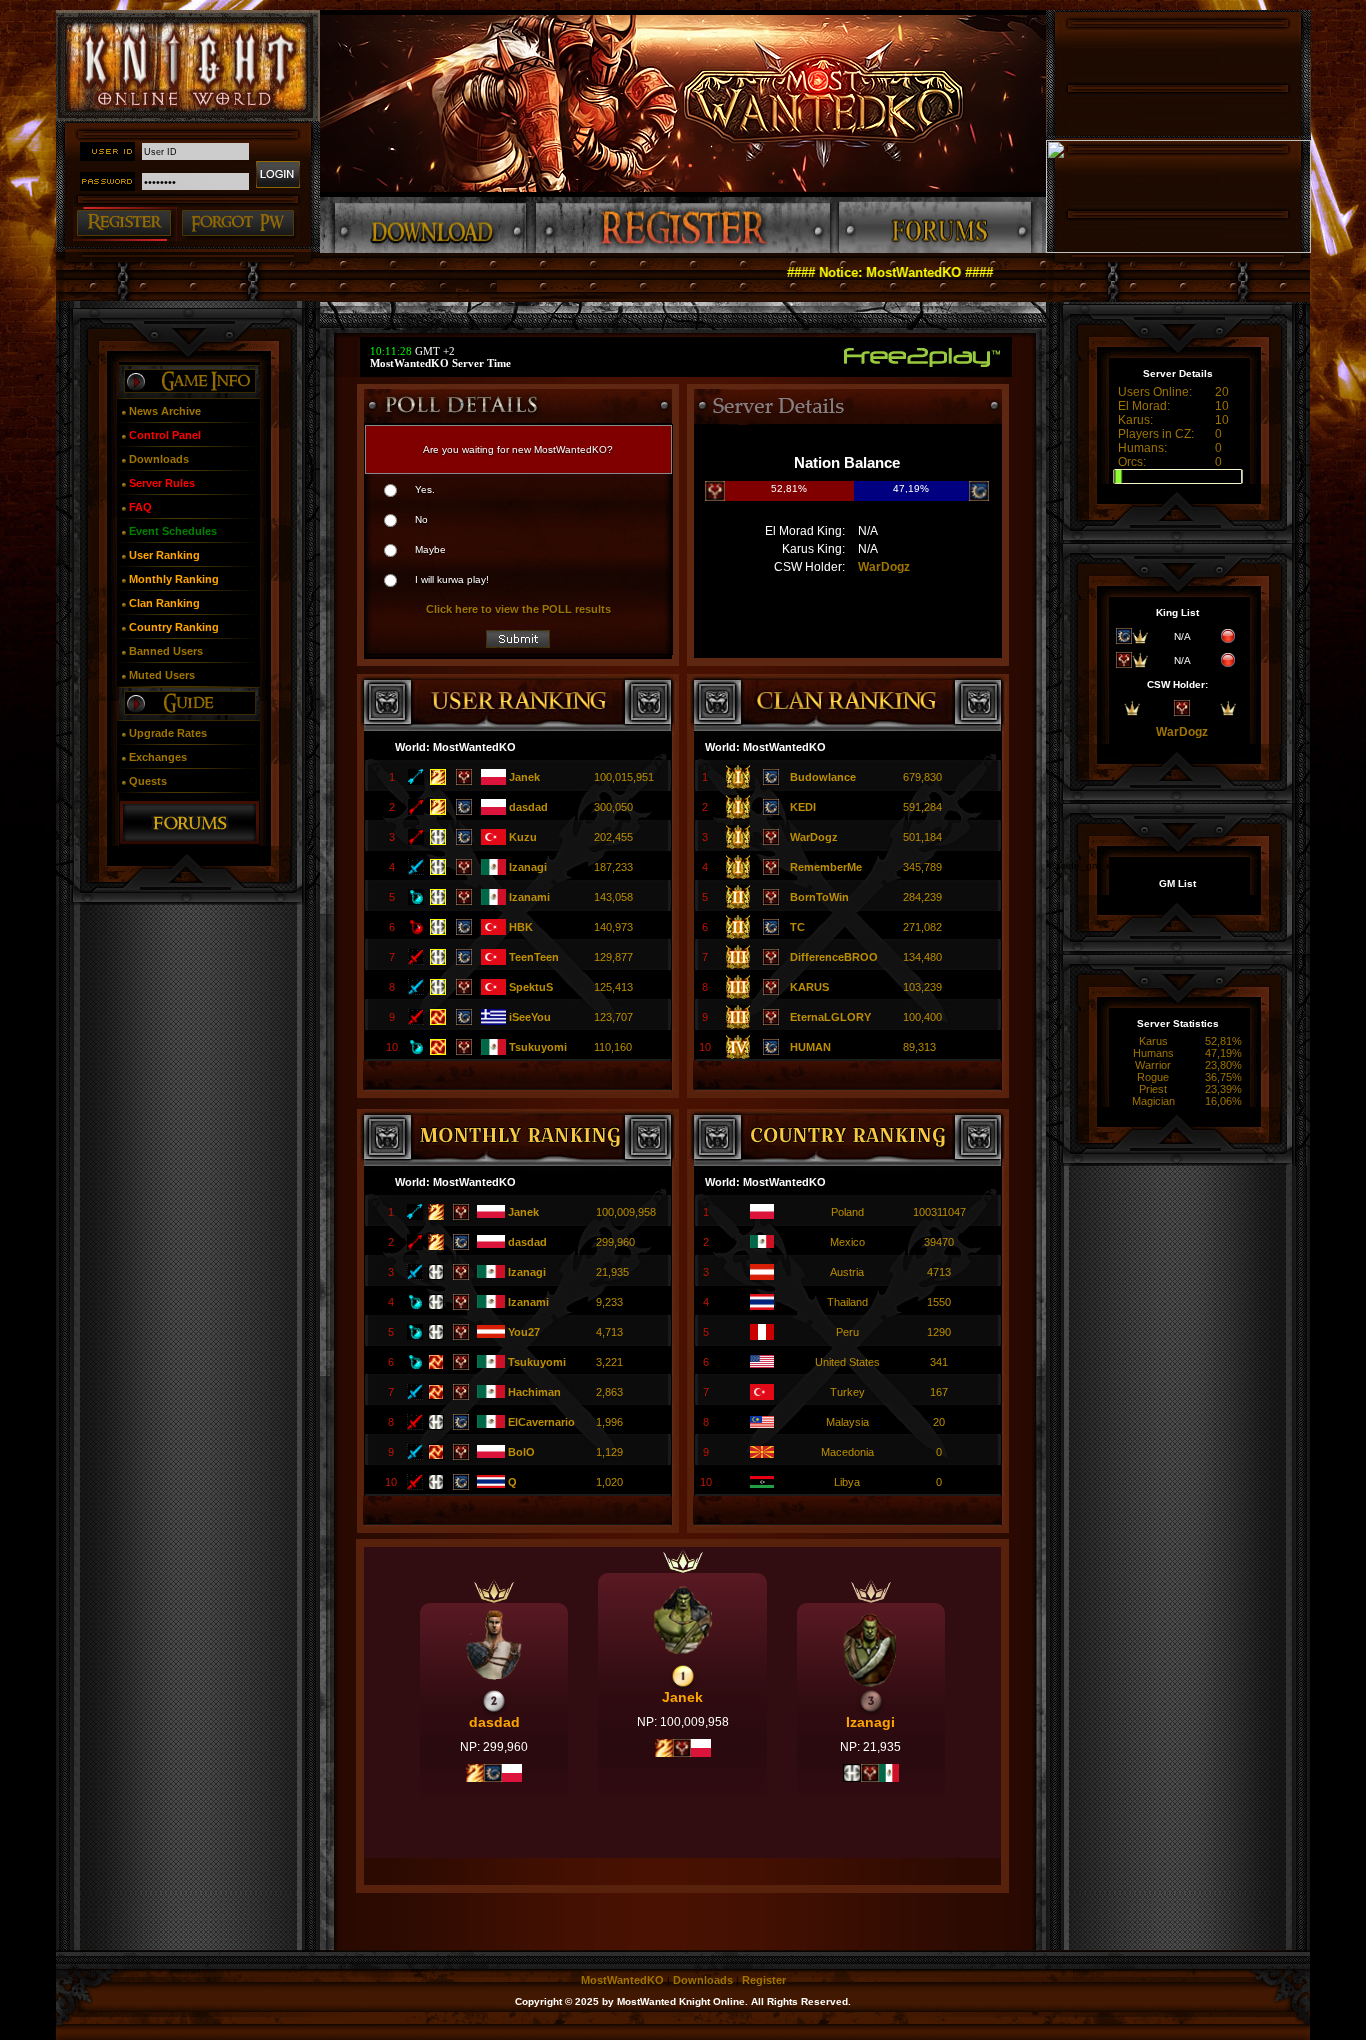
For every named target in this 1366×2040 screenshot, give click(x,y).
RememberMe (826, 867)
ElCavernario (541, 1422)
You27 (524, 1332)
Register (764, 1980)
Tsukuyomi (538, 1047)
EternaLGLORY (830, 1017)
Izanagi (528, 867)
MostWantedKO (622, 1980)
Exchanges (158, 757)
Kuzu (523, 837)
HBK (521, 927)
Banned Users (166, 651)
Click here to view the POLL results (518, 609)
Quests (148, 781)
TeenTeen (534, 957)
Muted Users (162, 675)
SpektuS (531, 987)
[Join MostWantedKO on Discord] (1178, 249)
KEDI (803, 807)
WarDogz (884, 567)
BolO (521, 1452)
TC (797, 927)
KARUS (809, 987)
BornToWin (819, 897)
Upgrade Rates (168, 733)
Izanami (529, 897)
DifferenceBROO (834, 957)
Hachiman (534, 1392)
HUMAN (810, 1047)
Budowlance (823, 777)
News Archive (165, 411)
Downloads (159, 459)
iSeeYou (530, 1017)
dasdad (528, 807)
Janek (524, 777)
